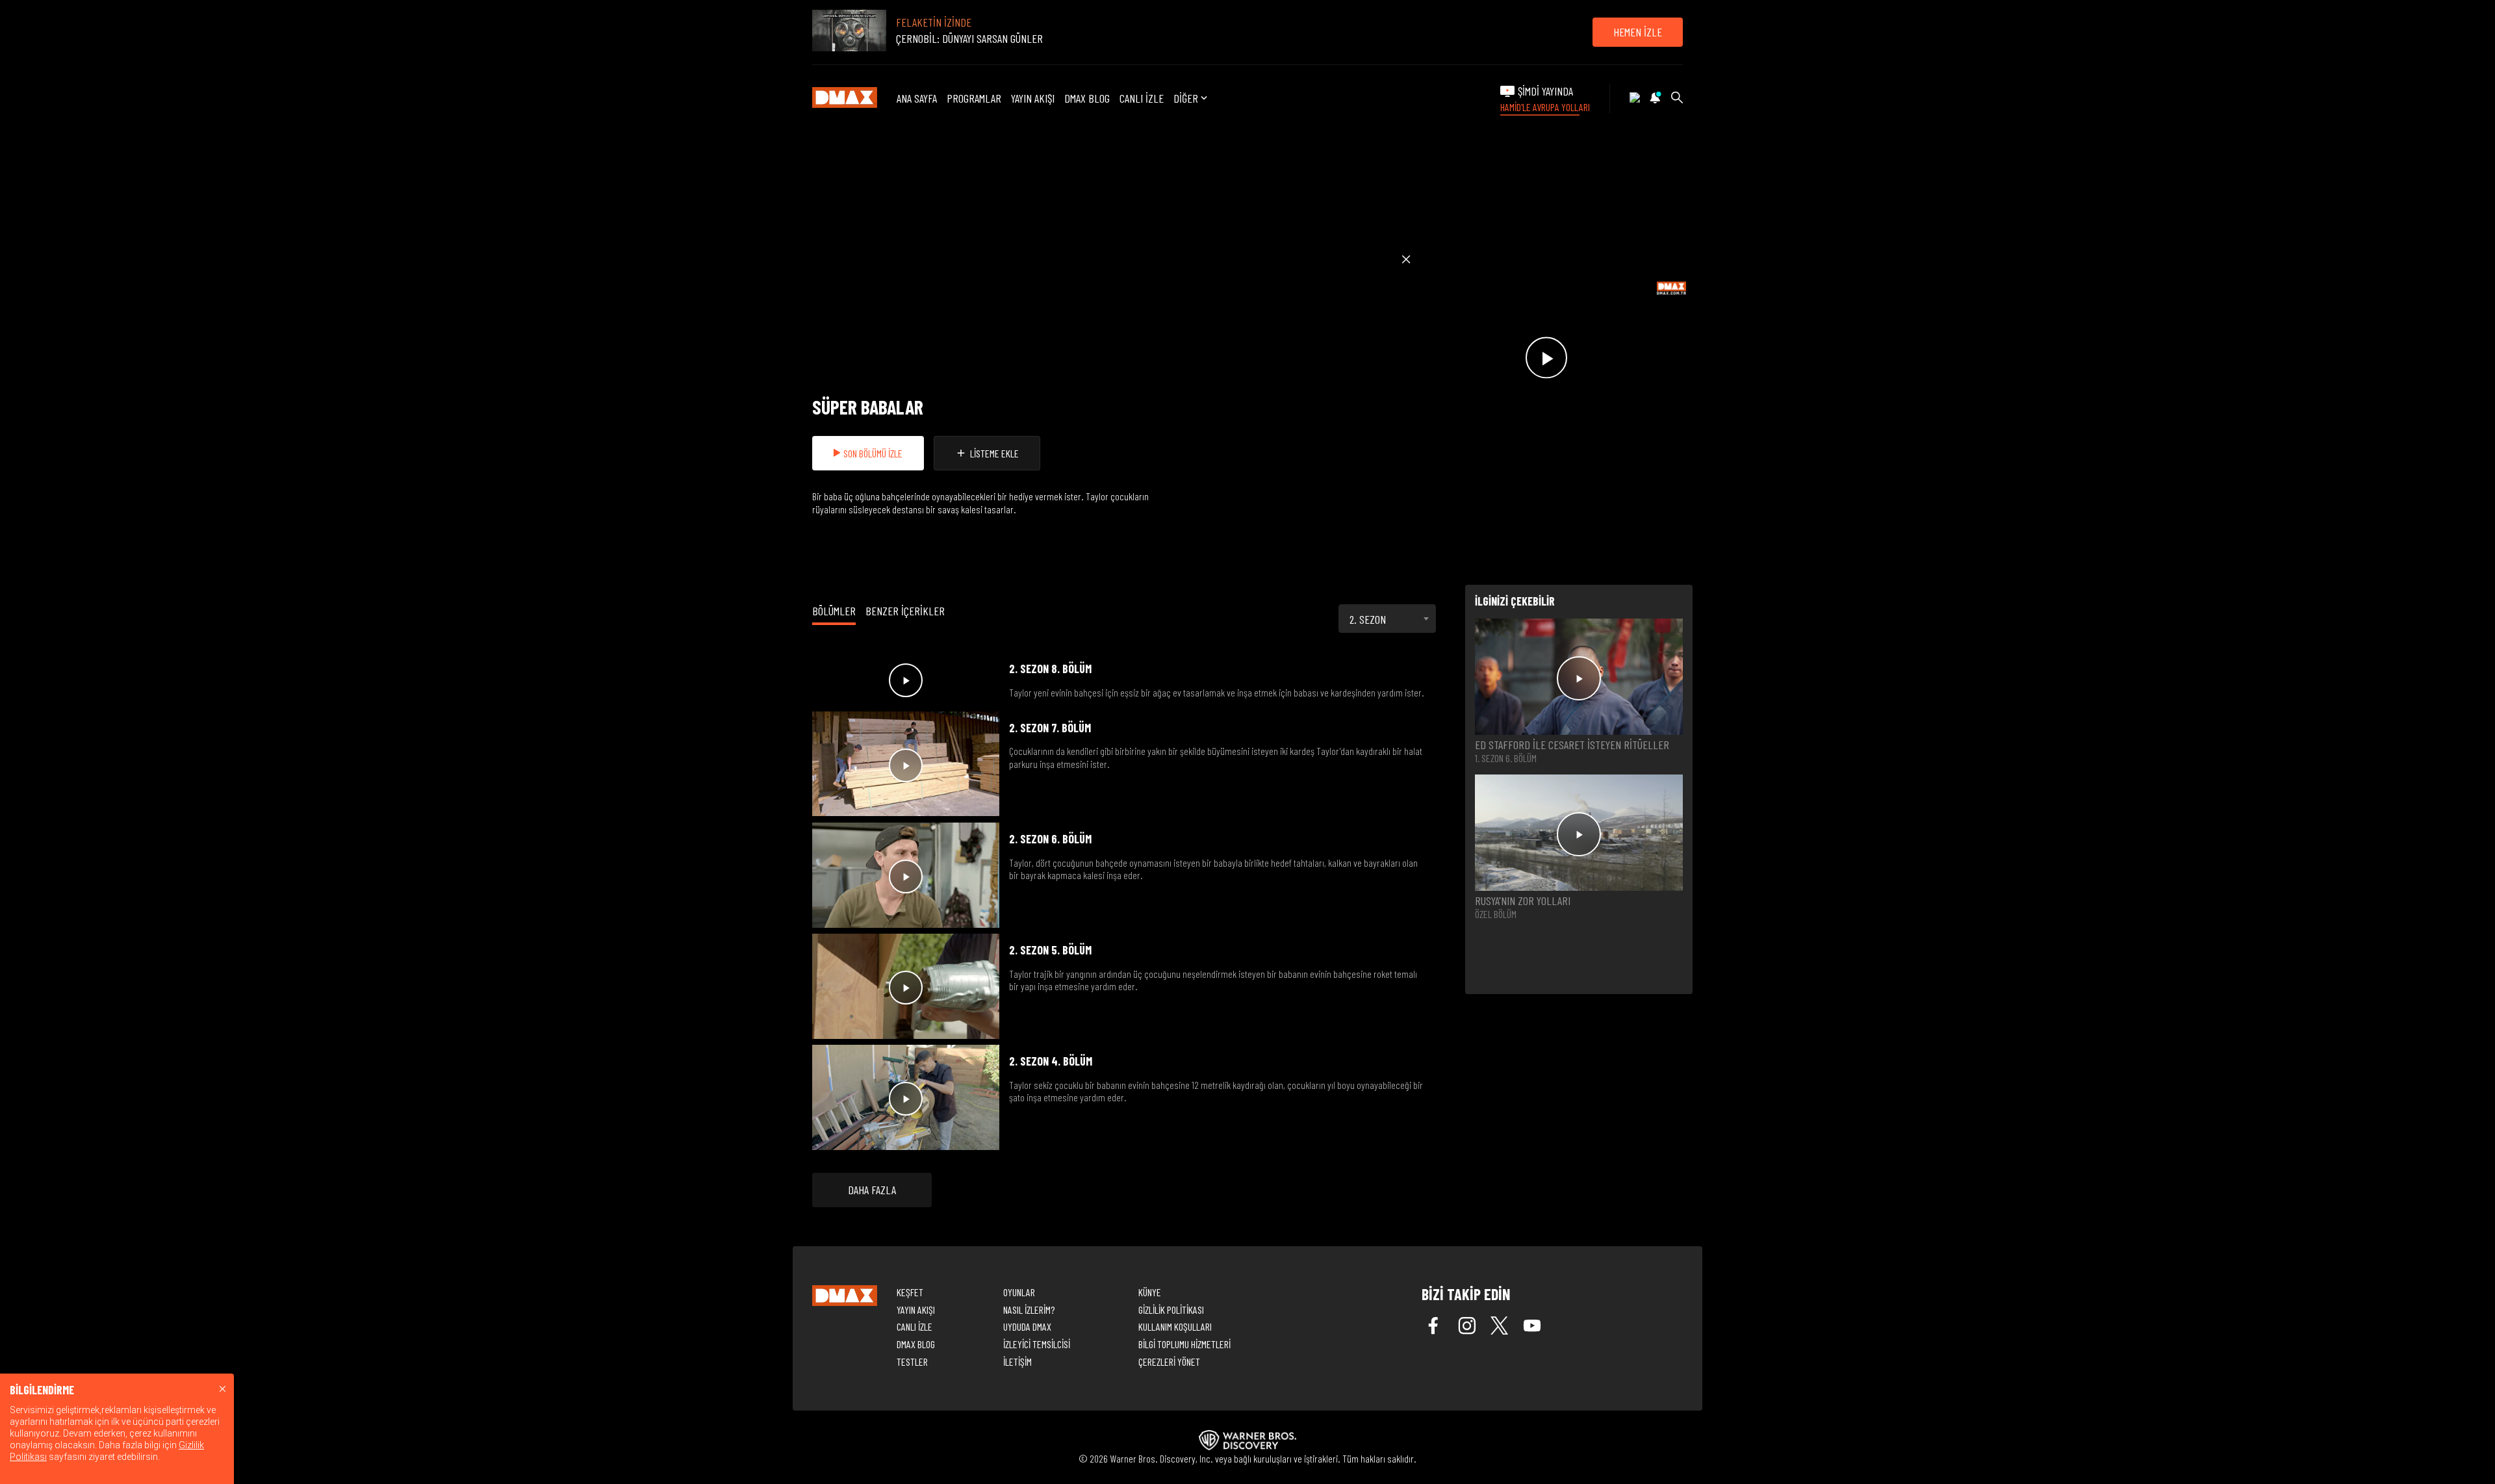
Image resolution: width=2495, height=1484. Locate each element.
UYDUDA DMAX (1027, 1326)
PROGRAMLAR (974, 98)
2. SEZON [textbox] (1368, 619)
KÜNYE (1150, 1292)
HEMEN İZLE (1638, 32)
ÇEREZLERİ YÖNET (1169, 1362)
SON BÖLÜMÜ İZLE (873, 453)
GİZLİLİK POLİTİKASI (1171, 1310)
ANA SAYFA (917, 98)
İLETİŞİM (1017, 1362)
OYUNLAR (1019, 1292)
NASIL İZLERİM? (1029, 1310)
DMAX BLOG (1087, 98)
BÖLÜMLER (834, 611)
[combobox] (1387, 619)
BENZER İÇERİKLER (905, 611)
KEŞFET (910, 1292)
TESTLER (912, 1362)
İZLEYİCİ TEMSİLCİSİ (1037, 1344)
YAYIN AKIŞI (1033, 98)
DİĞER (1186, 98)
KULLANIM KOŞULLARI (1175, 1326)
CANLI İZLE (1142, 98)
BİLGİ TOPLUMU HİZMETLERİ (1184, 1344)
